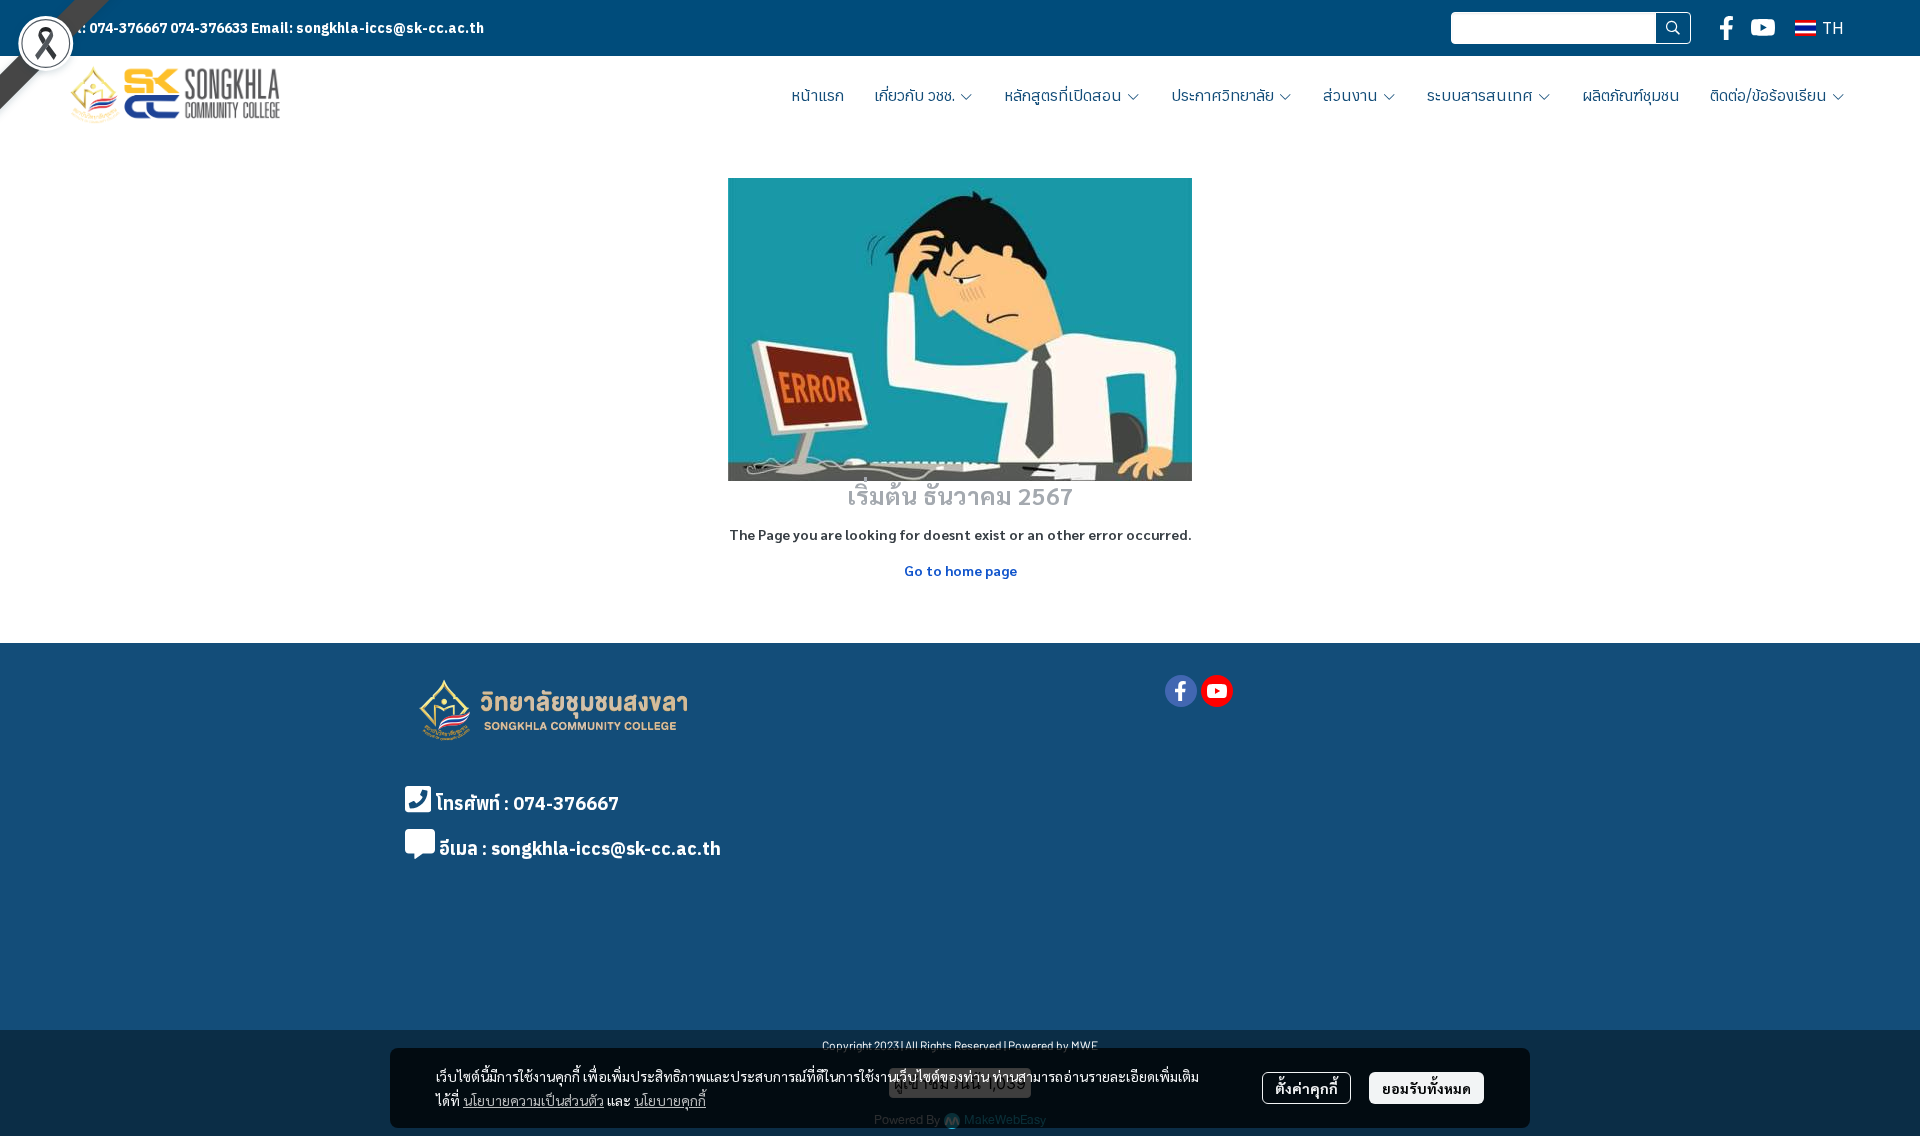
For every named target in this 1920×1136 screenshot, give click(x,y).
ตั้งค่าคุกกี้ (1306, 1088)
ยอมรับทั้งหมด (1426, 1088)
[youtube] (1763, 28)
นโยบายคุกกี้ (670, 1100)
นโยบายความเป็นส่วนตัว (533, 1100)
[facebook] (1727, 28)
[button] (1571, 28)
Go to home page (960, 570)
